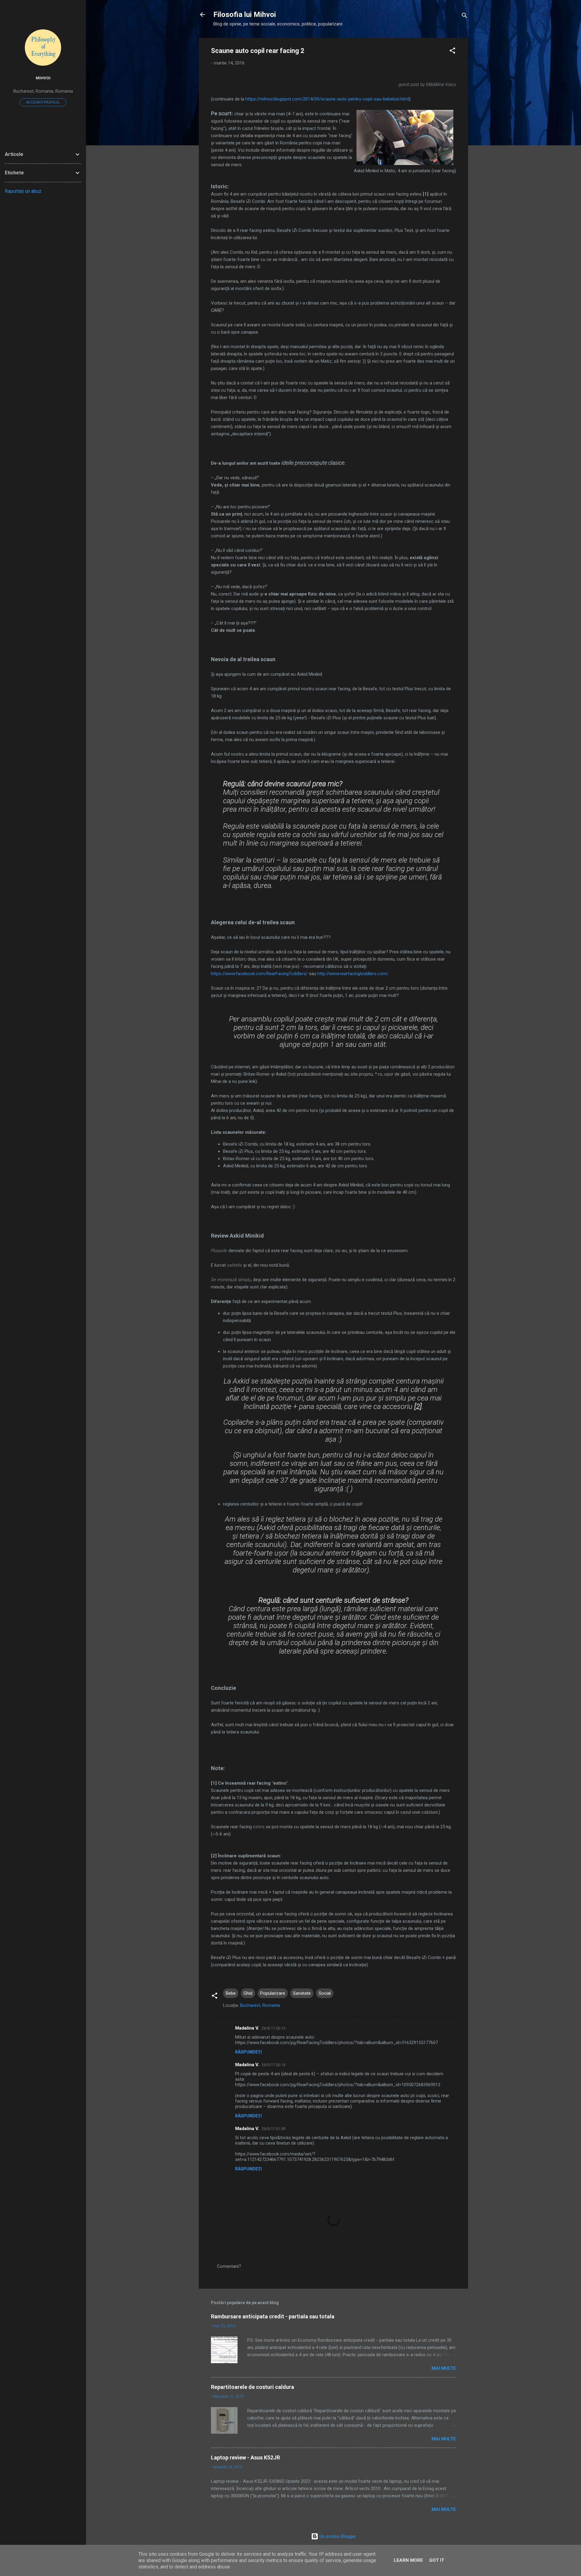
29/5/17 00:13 (273, 2028)
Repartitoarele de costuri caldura (253, 2387)
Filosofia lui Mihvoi (245, 15)
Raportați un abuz (23, 191)
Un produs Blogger (337, 2536)
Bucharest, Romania (260, 2005)
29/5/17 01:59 (273, 2129)
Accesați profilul (43, 102)
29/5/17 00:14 (273, 2065)
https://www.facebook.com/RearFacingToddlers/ (259, 974)
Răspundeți (248, 2052)
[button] (452, 52)
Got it (437, 2560)
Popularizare (273, 1993)
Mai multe (444, 2368)
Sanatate (302, 1993)
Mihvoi (43, 78)
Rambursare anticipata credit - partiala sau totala (273, 2316)
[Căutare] (464, 16)
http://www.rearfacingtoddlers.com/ (353, 974)
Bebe (231, 1993)
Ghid (248, 1993)
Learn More (408, 2560)
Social (325, 1993)
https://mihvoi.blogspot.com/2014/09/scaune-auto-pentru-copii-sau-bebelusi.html (327, 99)
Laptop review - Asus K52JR (245, 2457)
